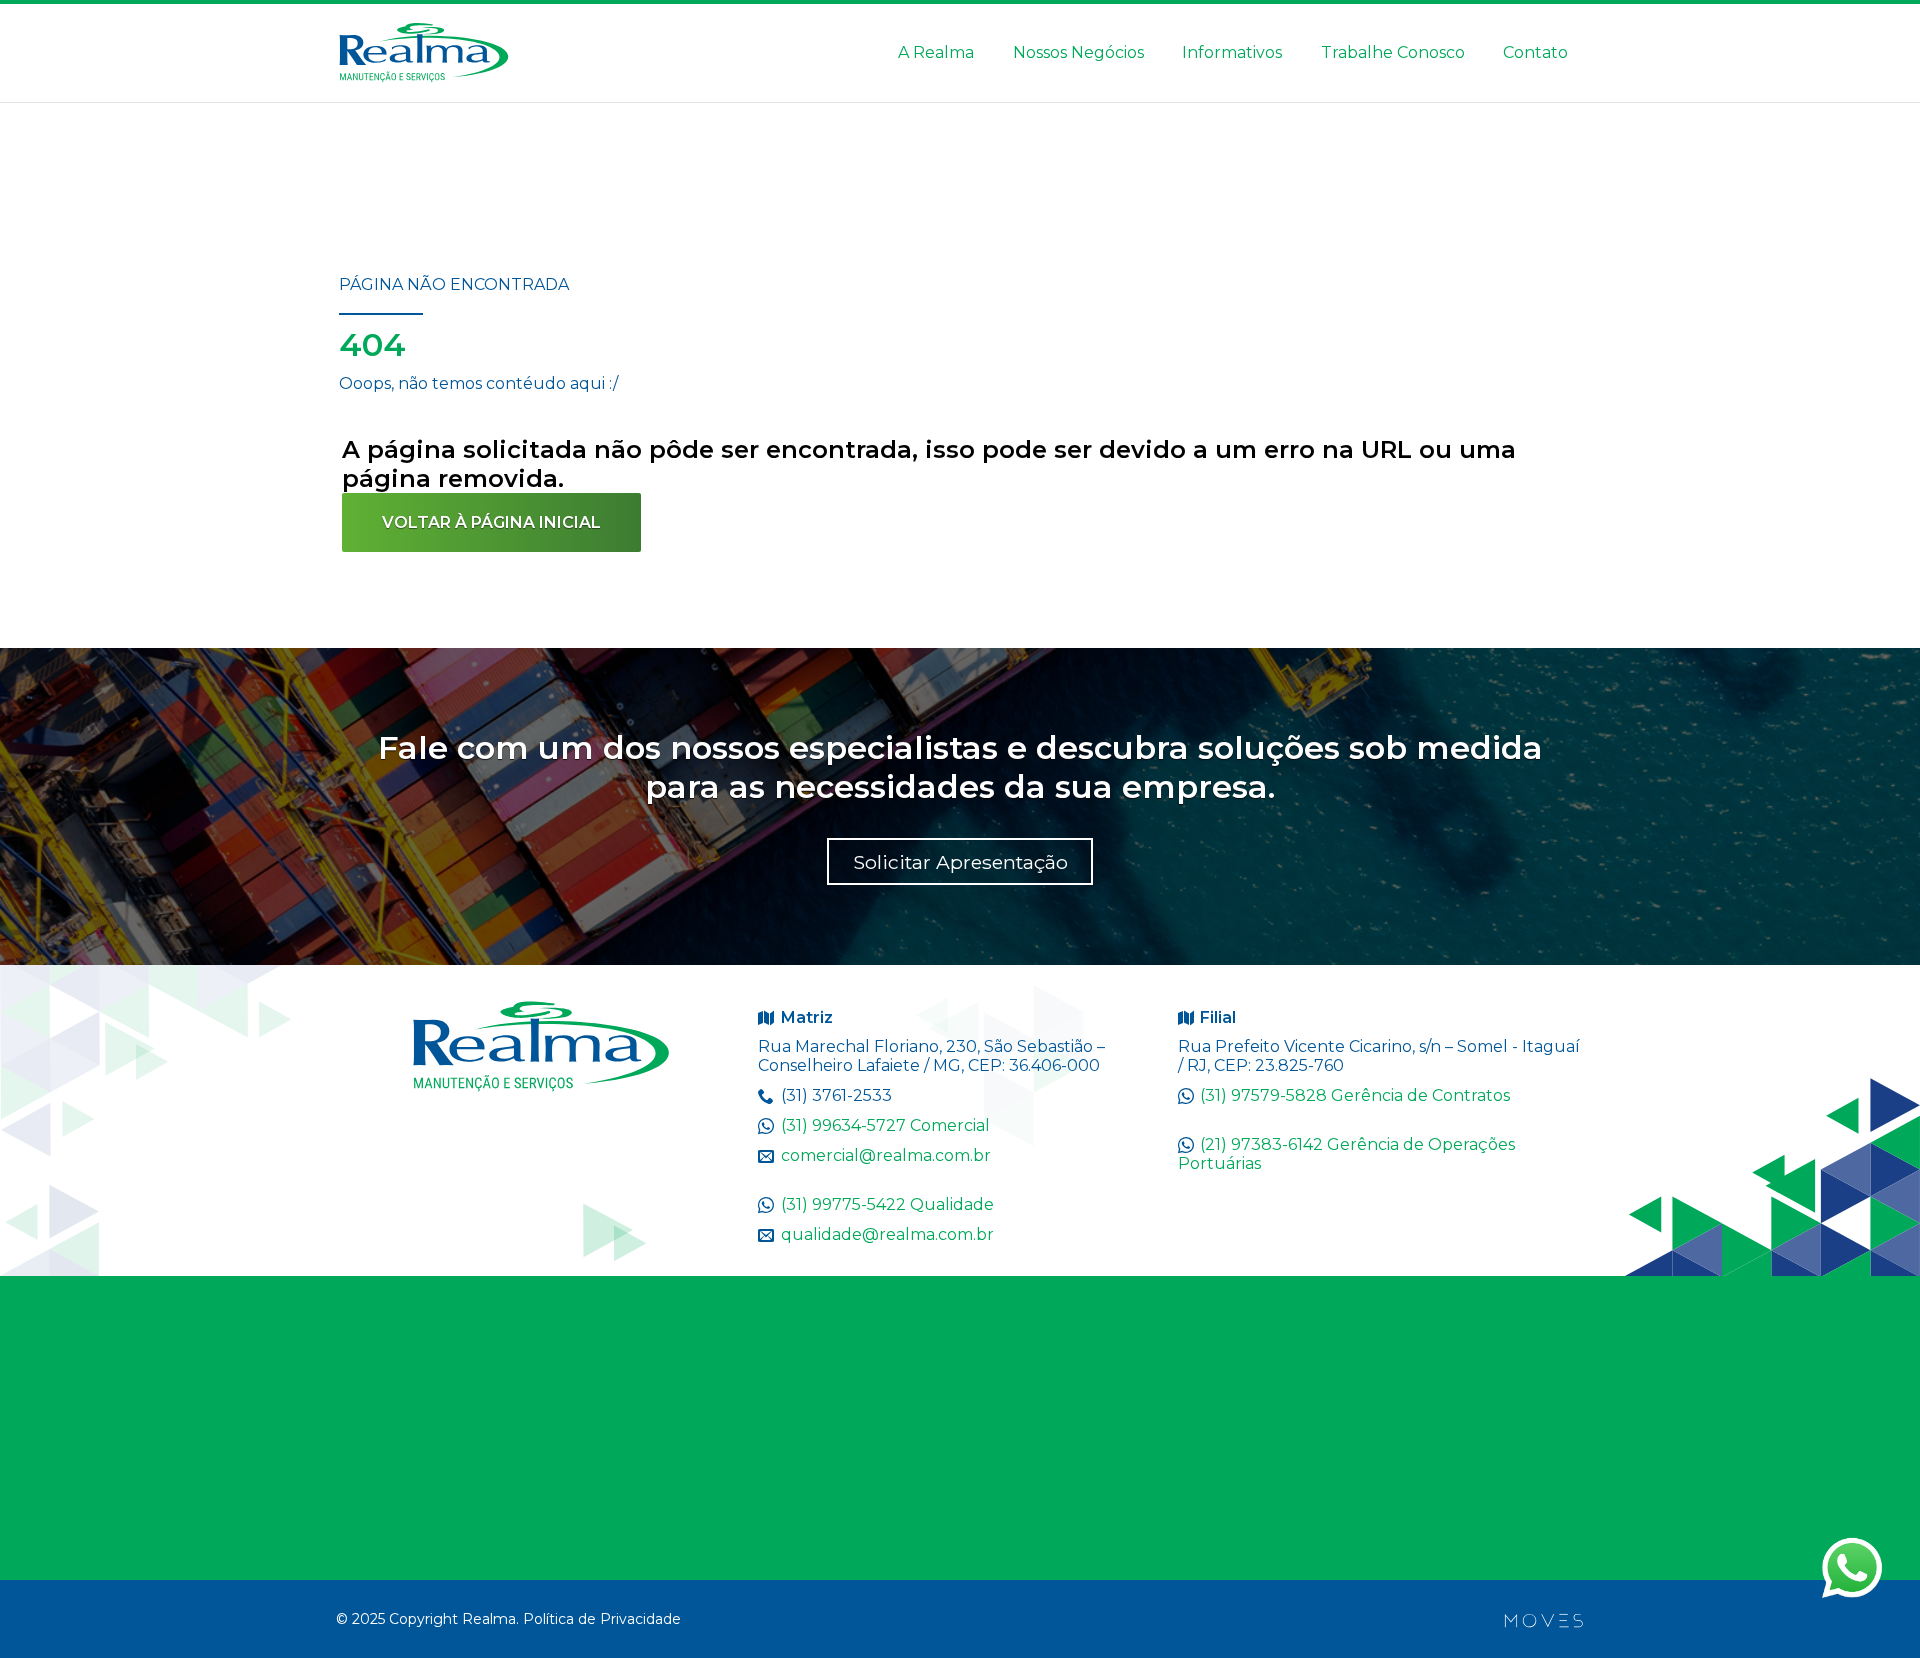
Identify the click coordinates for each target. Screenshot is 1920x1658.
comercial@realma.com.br (886, 1155)
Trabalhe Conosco (1393, 52)
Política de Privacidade (602, 1619)
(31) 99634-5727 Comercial (885, 1125)
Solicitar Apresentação (960, 862)
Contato (1535, 52)
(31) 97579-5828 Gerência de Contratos (1355, 1095)
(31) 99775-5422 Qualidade (887, 1204)
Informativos (1232, 52)
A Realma (936, 52)
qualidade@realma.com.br (887, 1234)
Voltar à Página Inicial (491, 522)
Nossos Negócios (1078, 52)
